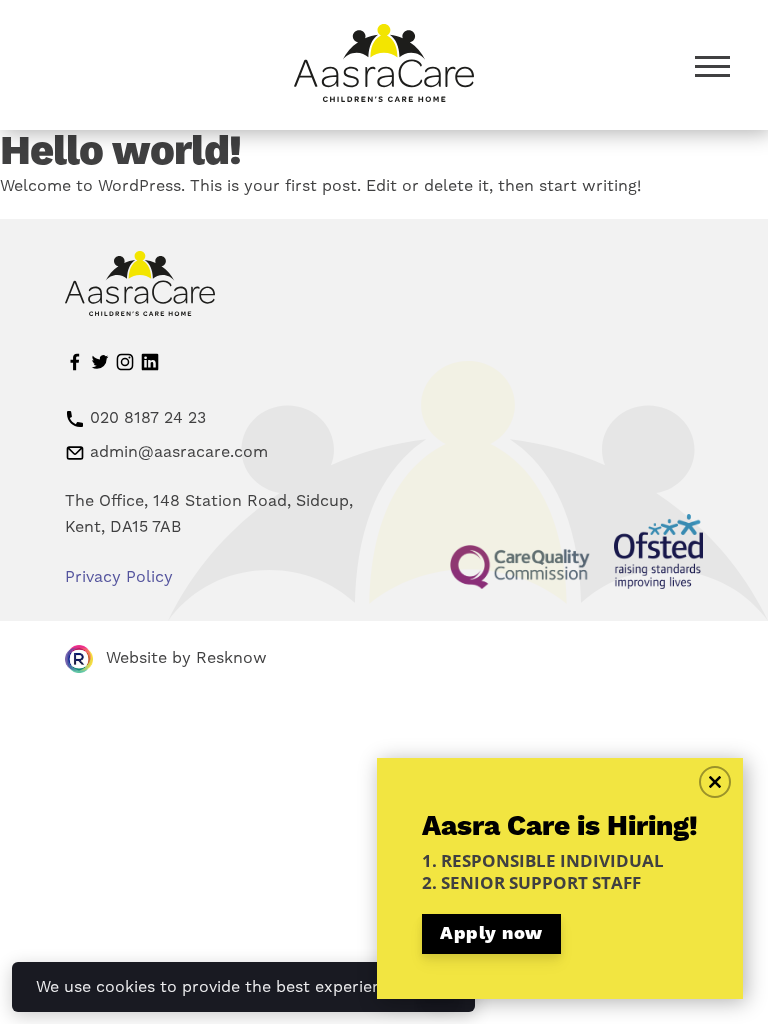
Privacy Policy (119, 576)
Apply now (491, 933)
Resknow (231, 657)
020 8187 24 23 (148, 417)
